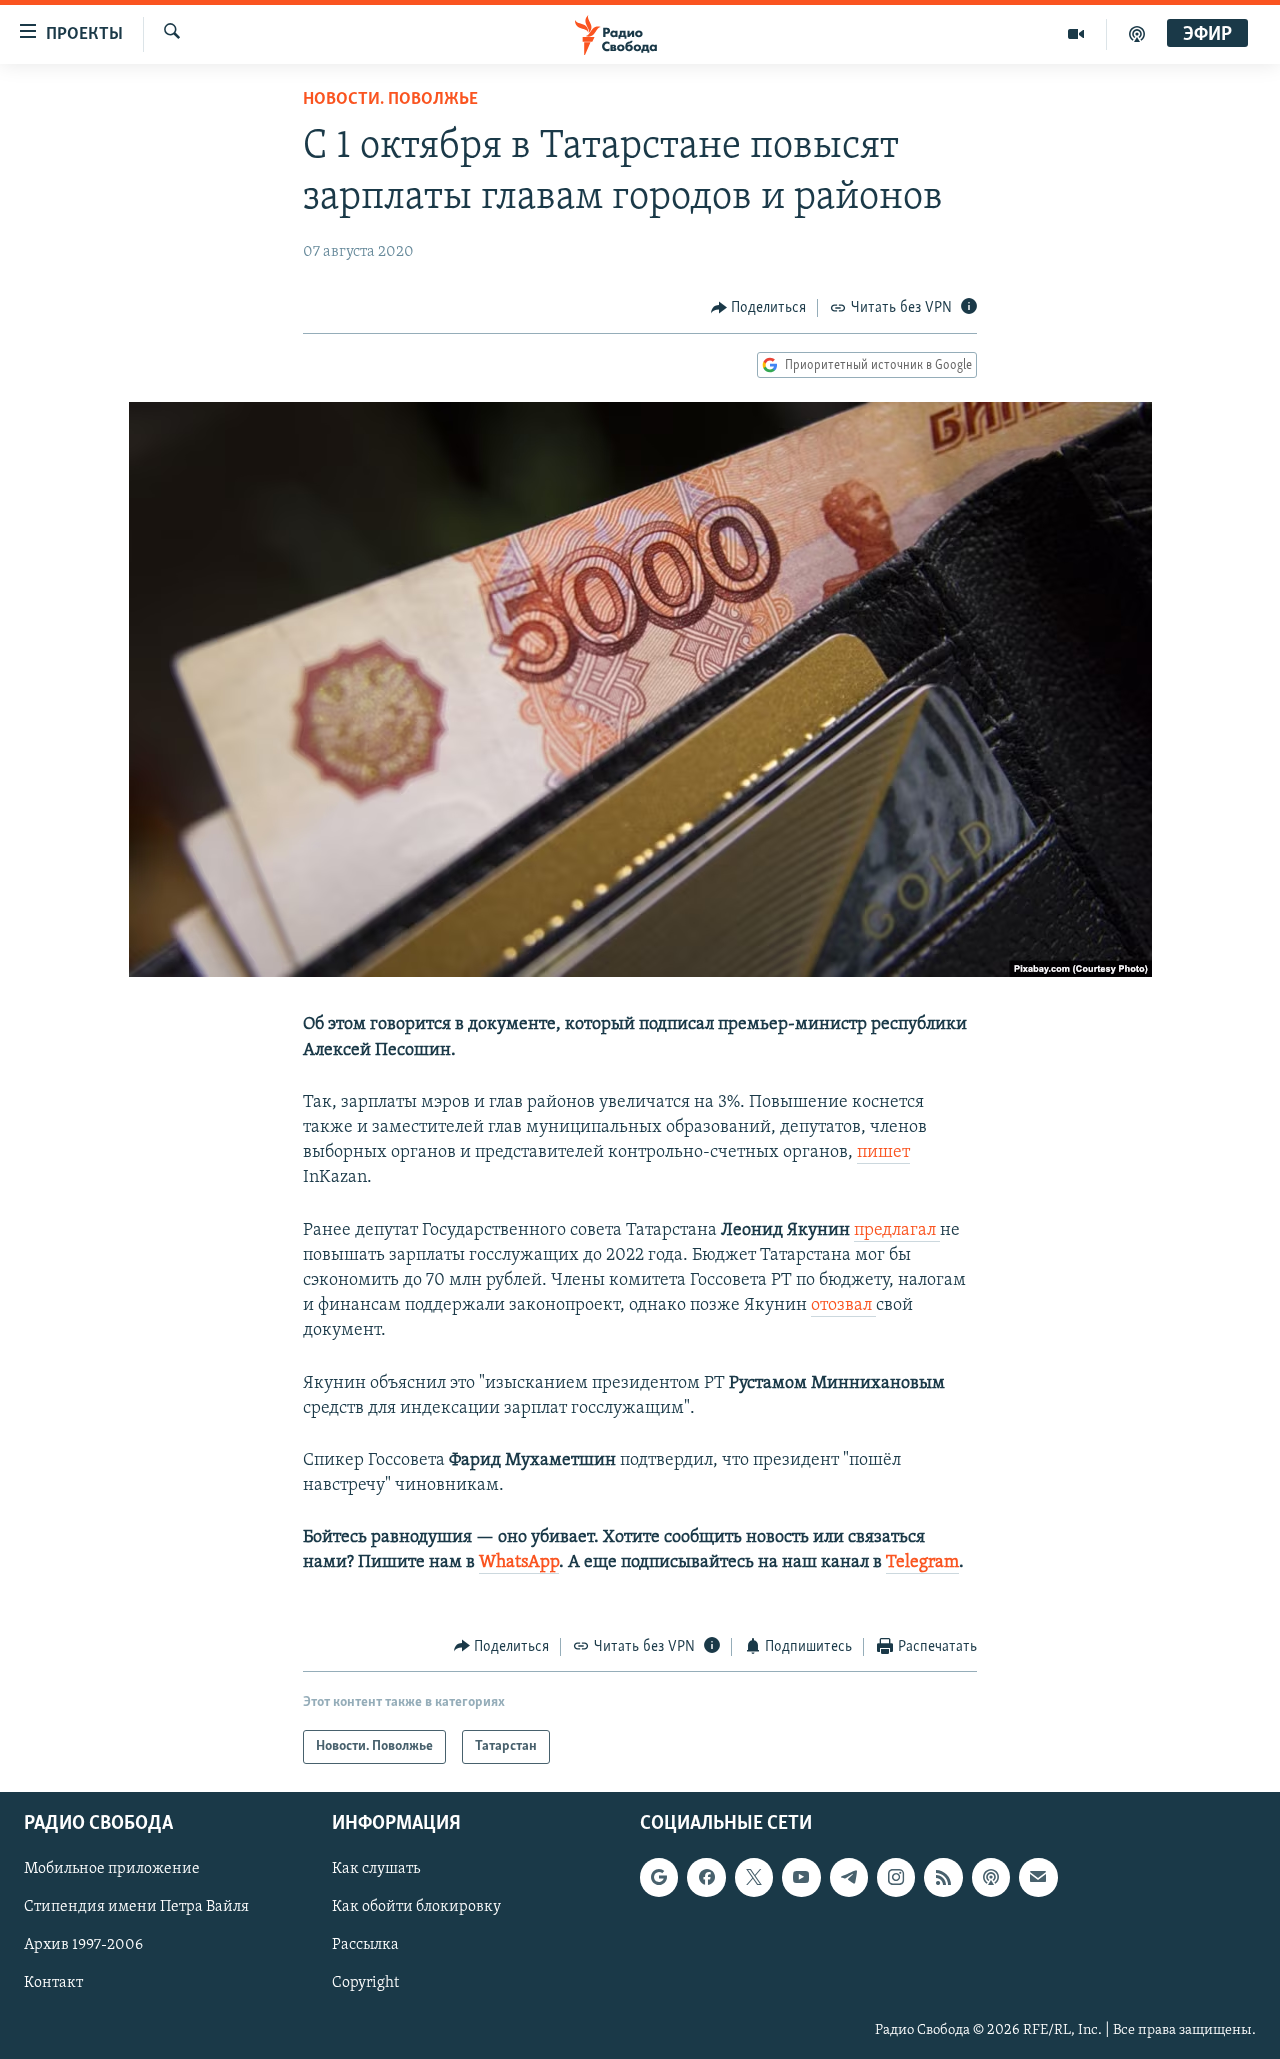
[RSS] (943, 1878)
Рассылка (365, 1946)
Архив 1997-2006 (83, 1946)
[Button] (759, 308)
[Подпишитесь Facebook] (706, 1878)
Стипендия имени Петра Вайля (136, 1908)
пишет (883, 1153)
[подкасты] (1137, 34)
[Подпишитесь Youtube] (801, 1878)
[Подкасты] (991, 1878)
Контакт (53, 1984)
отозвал (843, 1306)
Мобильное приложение (112, 1870)
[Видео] (1076, 34)
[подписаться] (1038, 1878)
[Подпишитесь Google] (659, 1878)
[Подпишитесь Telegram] (849, 1878)
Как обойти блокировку (416, 1908)
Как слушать (376, 1870)
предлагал (897, 1231)
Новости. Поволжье (390, 100)
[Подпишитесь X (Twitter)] (754, 1878)
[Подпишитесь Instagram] (896, 1878)
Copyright (365, 1984)
